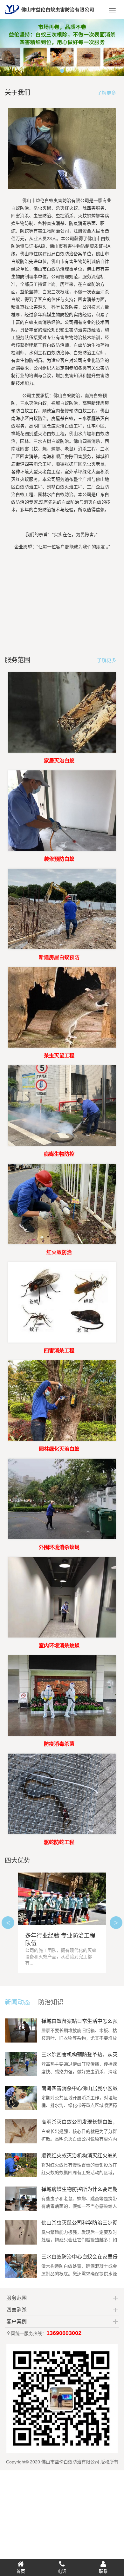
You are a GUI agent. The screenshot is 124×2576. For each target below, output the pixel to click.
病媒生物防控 (59, 1154)
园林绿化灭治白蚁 (59, 1449)
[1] (62, 48)
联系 (103, 2571)
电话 (62, 2571)
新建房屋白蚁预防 (59, 957)
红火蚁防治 (59, 1252)
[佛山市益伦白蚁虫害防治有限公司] (49, 16)
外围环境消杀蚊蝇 (59, 1547)
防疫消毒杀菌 (59, 1744)
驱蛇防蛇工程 (59, 1842)
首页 (21, 2571)
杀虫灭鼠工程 (59, 1056)
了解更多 (107, 93)
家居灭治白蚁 (59, 761)
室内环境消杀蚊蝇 (59, 1646)
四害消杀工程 (59, 1351)
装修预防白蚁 (59, 859)
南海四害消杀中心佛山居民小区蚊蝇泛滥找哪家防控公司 (79, 2091)
